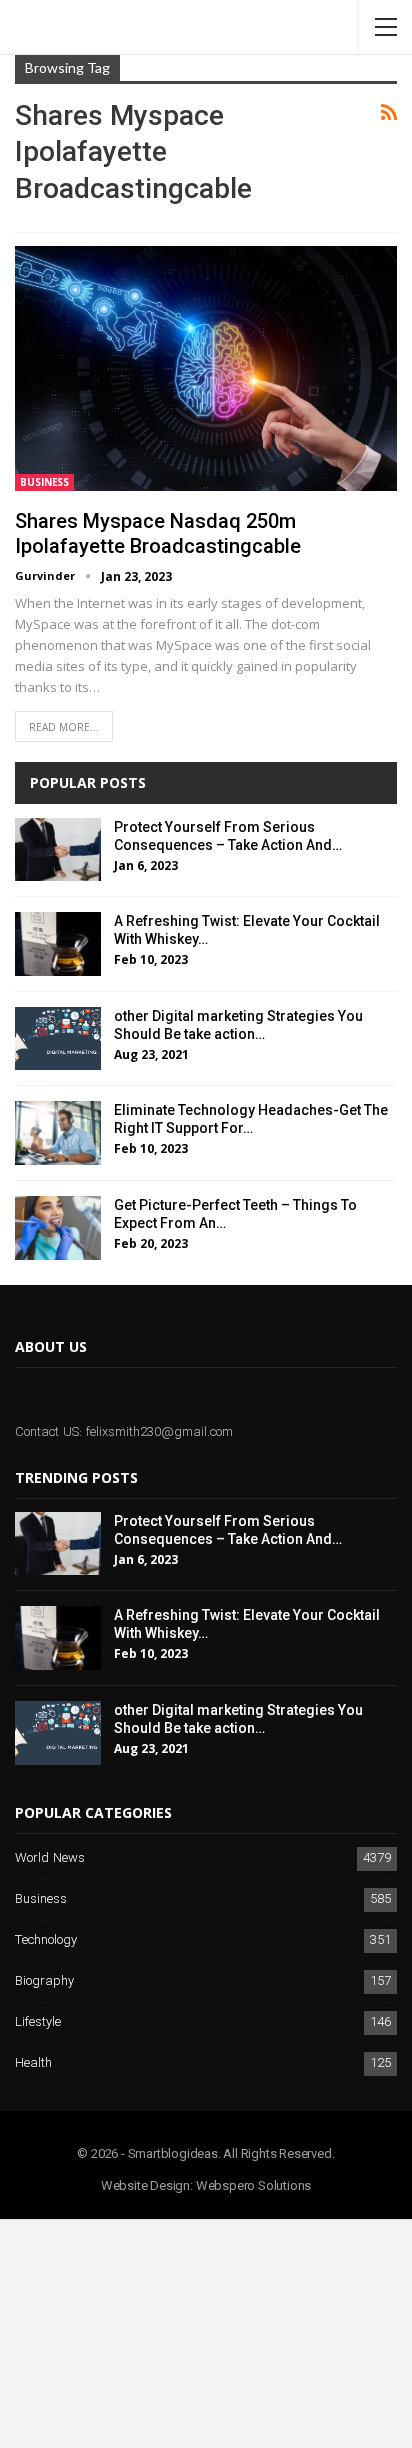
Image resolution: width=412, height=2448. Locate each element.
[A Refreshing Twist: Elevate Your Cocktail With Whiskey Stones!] (58, 944)
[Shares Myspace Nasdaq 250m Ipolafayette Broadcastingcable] (206, 368)
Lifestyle (38, 2022)
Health (33, 2063)
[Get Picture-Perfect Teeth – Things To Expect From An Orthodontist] (58, 1228)
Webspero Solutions (253, 2185)
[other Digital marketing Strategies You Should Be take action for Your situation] (58, 1039)
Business (44, 482)
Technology (46, 1940)
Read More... (64, 727)
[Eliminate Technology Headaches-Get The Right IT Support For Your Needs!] (58, 1133)
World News (50, 1858)
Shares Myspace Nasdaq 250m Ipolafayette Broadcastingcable (158, 533)
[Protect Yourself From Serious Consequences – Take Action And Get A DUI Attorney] (58, 850)
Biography (44, 1981)
